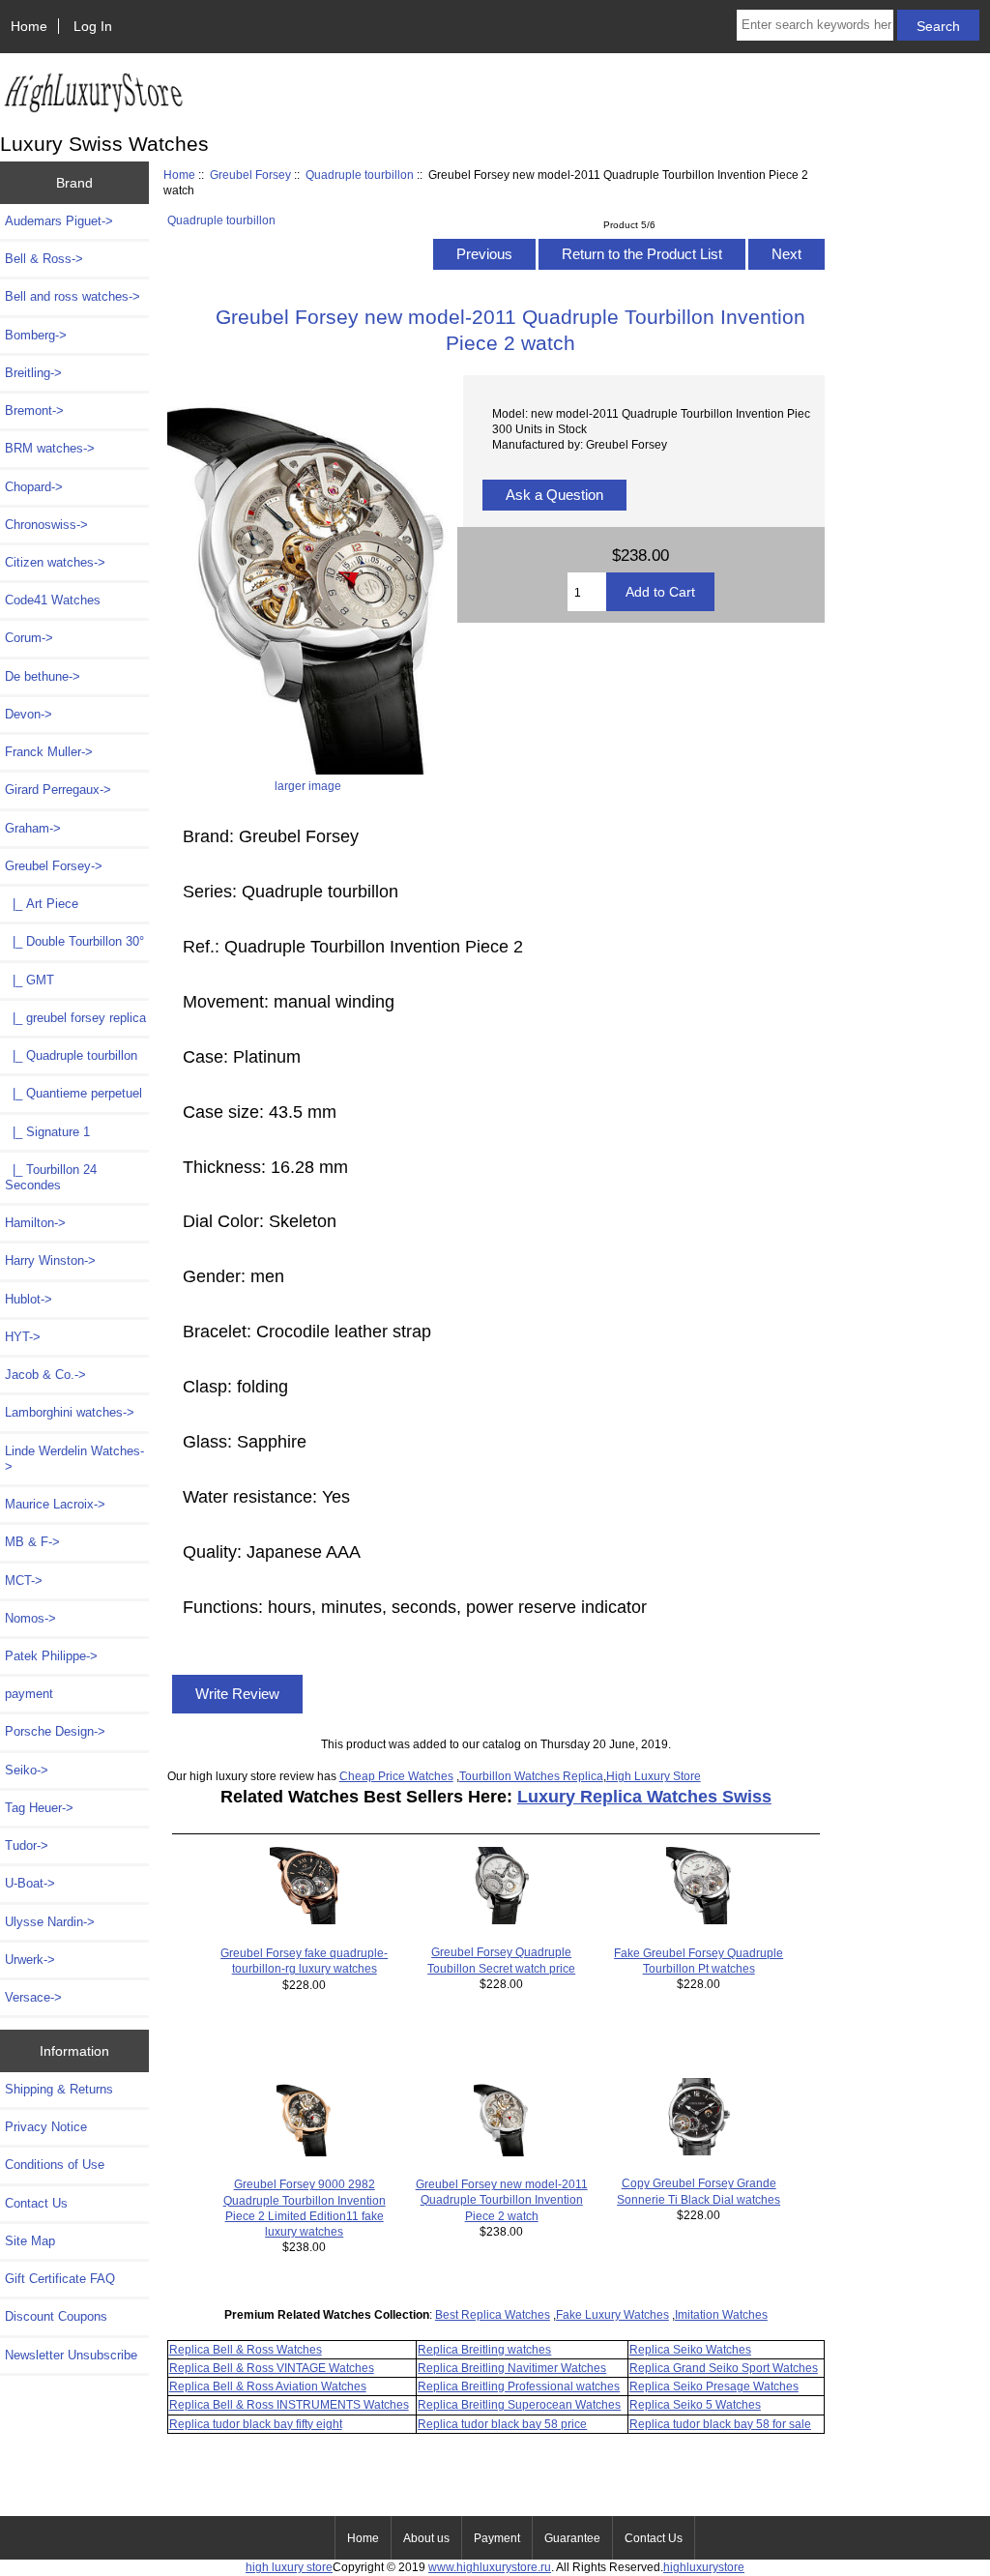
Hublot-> (29, 1299)
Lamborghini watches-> (70, 1412)
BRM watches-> (50, 448)
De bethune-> (43, 676)
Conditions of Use (55, 2165)
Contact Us (36, 2203)
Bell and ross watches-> (73, 296)
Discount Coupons (56, 2316)
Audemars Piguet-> (59, 221)
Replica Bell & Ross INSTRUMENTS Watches (289, 2404)
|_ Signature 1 (47, 1132)
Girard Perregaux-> (58, 790)
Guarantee (572, 2538)
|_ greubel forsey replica (75, 1018)
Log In (93, 26)
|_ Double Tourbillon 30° (74, 941)
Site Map (30, 2241)
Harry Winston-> (50, 1260)
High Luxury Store (654, 1776)
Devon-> (29, 714)
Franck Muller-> (49, 752)
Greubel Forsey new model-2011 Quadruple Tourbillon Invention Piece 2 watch (502, 2199)
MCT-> (24, 1581)
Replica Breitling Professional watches (519, 2386)
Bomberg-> (36, 335)
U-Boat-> (30, 1883)
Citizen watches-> (55, 562)
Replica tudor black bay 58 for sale (720, 2424)
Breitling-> (33, 373)
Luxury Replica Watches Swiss (644, 1797)
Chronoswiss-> (46, 525)
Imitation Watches (721, 2314)
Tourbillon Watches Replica (531, 1776)
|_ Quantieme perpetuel (73, 1093)
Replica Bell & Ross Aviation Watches (268, 2386)
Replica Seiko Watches (690, 2349)
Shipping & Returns (59, 2089)
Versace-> (33, 1997)
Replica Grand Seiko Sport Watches (724, 2368)
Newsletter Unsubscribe (71, 2355)
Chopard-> (34, 487)
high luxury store (289, 2567)
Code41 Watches (53, 600)
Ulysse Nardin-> (50, 1922)
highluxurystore (704, 2567)
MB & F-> (32, 1542)
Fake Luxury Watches (612, 2314)
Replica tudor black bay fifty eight (256, 2424)
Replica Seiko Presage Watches (714, 2386)
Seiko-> (27, 1770)
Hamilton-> (35, 1223)
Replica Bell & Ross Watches (246, 2349)
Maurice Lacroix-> (55, 1504)
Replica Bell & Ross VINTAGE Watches (272, 2368)
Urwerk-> (30, 1960)
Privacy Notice (46, 2127)
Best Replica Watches (493, 2314)
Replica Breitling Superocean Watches (519, 2404)
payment (29, 1694)
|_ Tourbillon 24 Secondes (51, 1177)
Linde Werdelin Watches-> (74, 1459)
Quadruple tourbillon (360, 175)
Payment (497, 2538)
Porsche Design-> (55, 1731)
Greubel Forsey (250, 175)
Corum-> (29, 638)
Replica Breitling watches (484, 2349)
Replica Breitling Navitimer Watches (512, 2368)
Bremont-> (34, 410)
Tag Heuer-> (39, 1808)
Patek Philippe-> (51, 1656)
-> (54, 866)
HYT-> (23, 1337)
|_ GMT (29, 980)
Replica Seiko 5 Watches (695, 2404)
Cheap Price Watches (396, 1776)
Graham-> (33, 828)
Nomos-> (30, 1618)
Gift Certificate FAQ (60, 2279)
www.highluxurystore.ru (490, 2567)
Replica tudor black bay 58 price (502, 2424)
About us (426, 2538)
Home (29, 26)
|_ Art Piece (42, 904)
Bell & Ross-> (44, 259)
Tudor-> (27, 1845)
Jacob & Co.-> (45, 1375)
